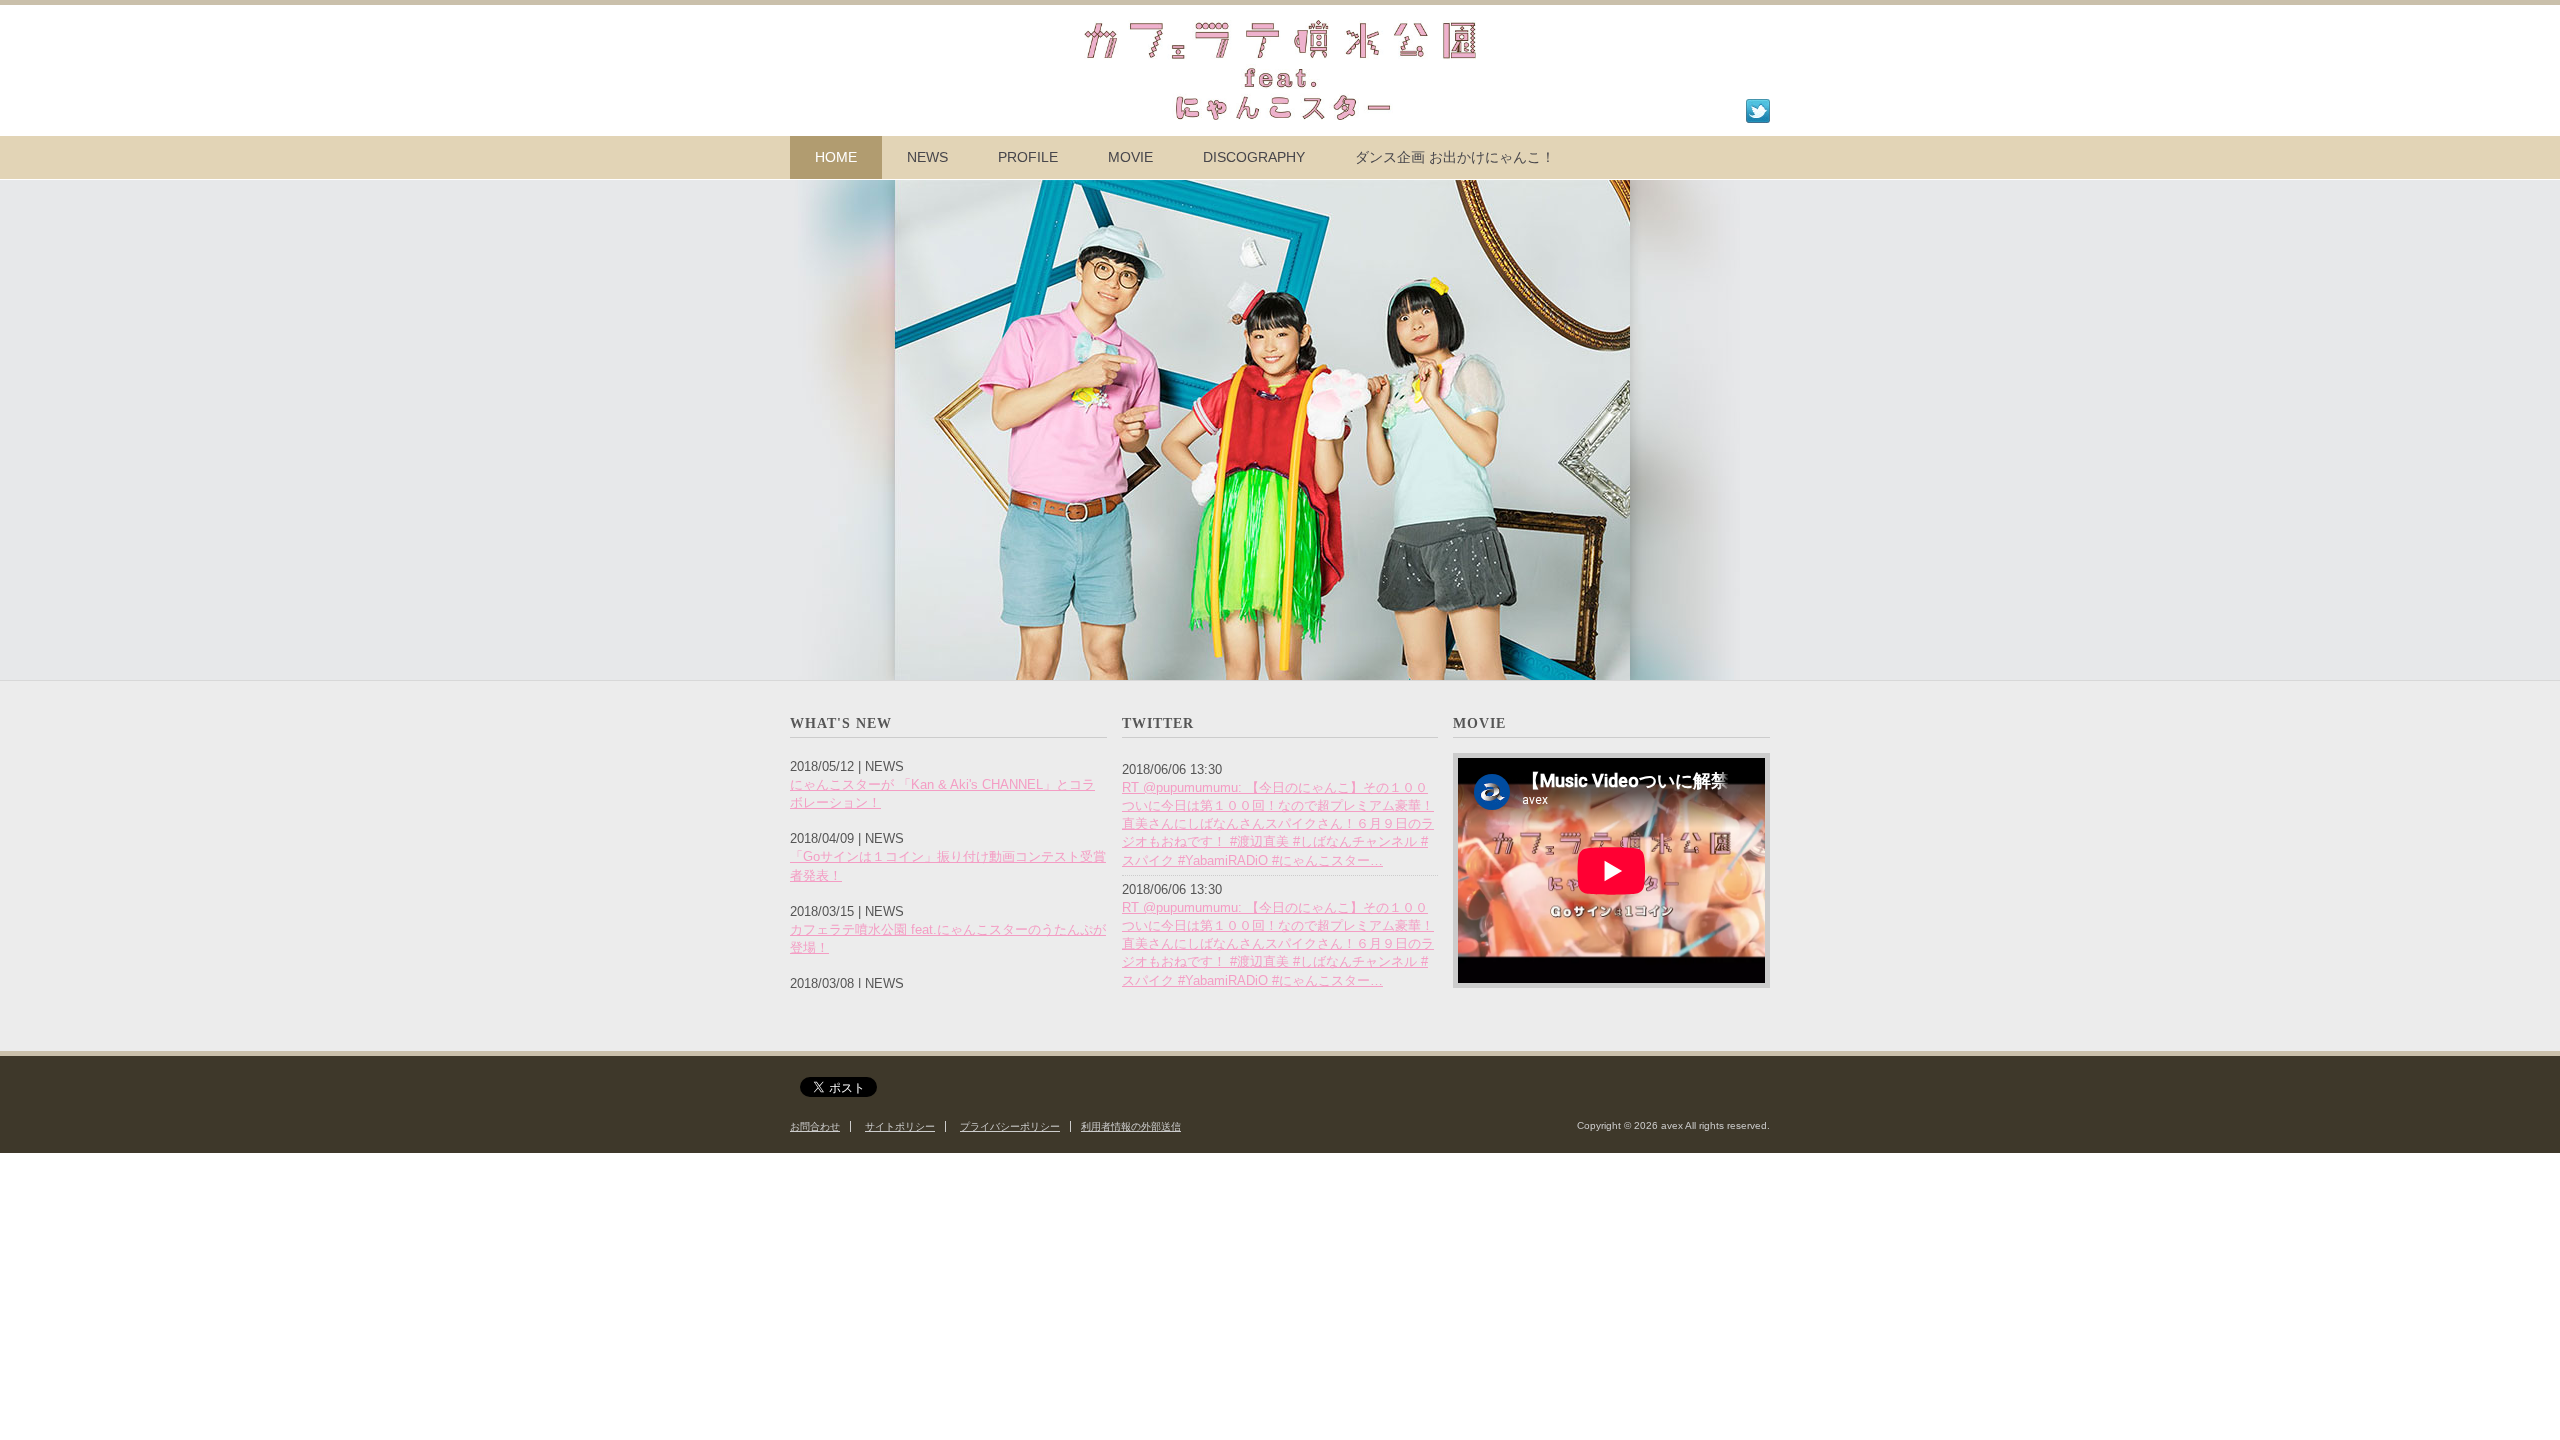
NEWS (927, 157)
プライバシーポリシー (1010, 1126)
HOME (836, 157)
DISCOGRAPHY (1254, 157)
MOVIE (1130, 157)
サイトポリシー (900, 1126)
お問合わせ (815, 1126)
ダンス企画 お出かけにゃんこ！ (1455, 157)
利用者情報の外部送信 (1131, 1126)
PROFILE (1028, 157)
